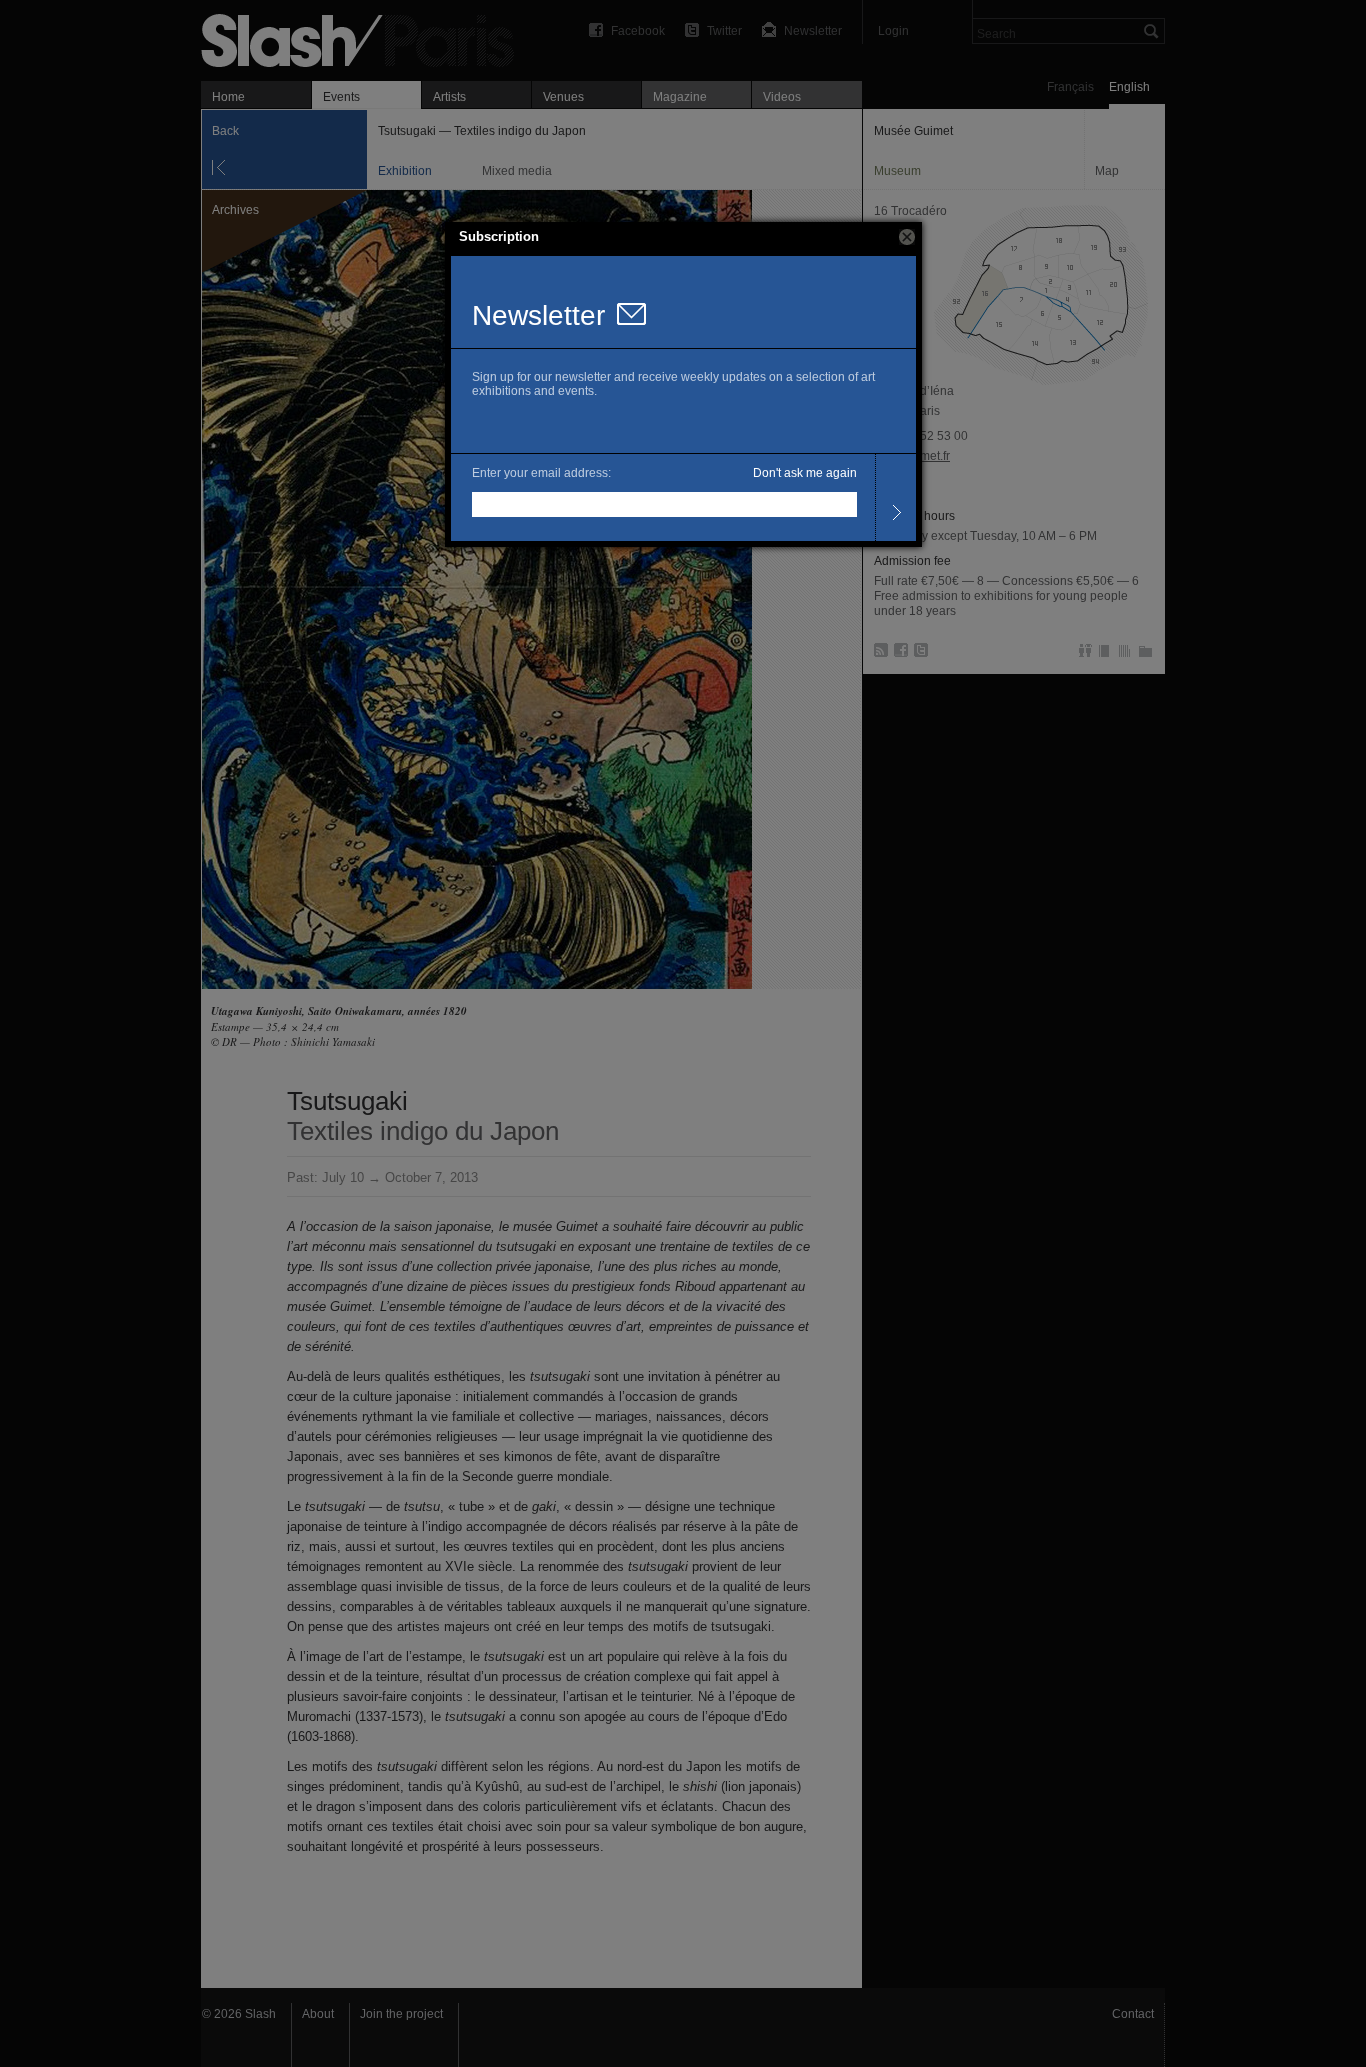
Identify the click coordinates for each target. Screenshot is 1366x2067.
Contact (1133, 2014)
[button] (907, 237)
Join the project (401, 2014)
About (318, 2014)
